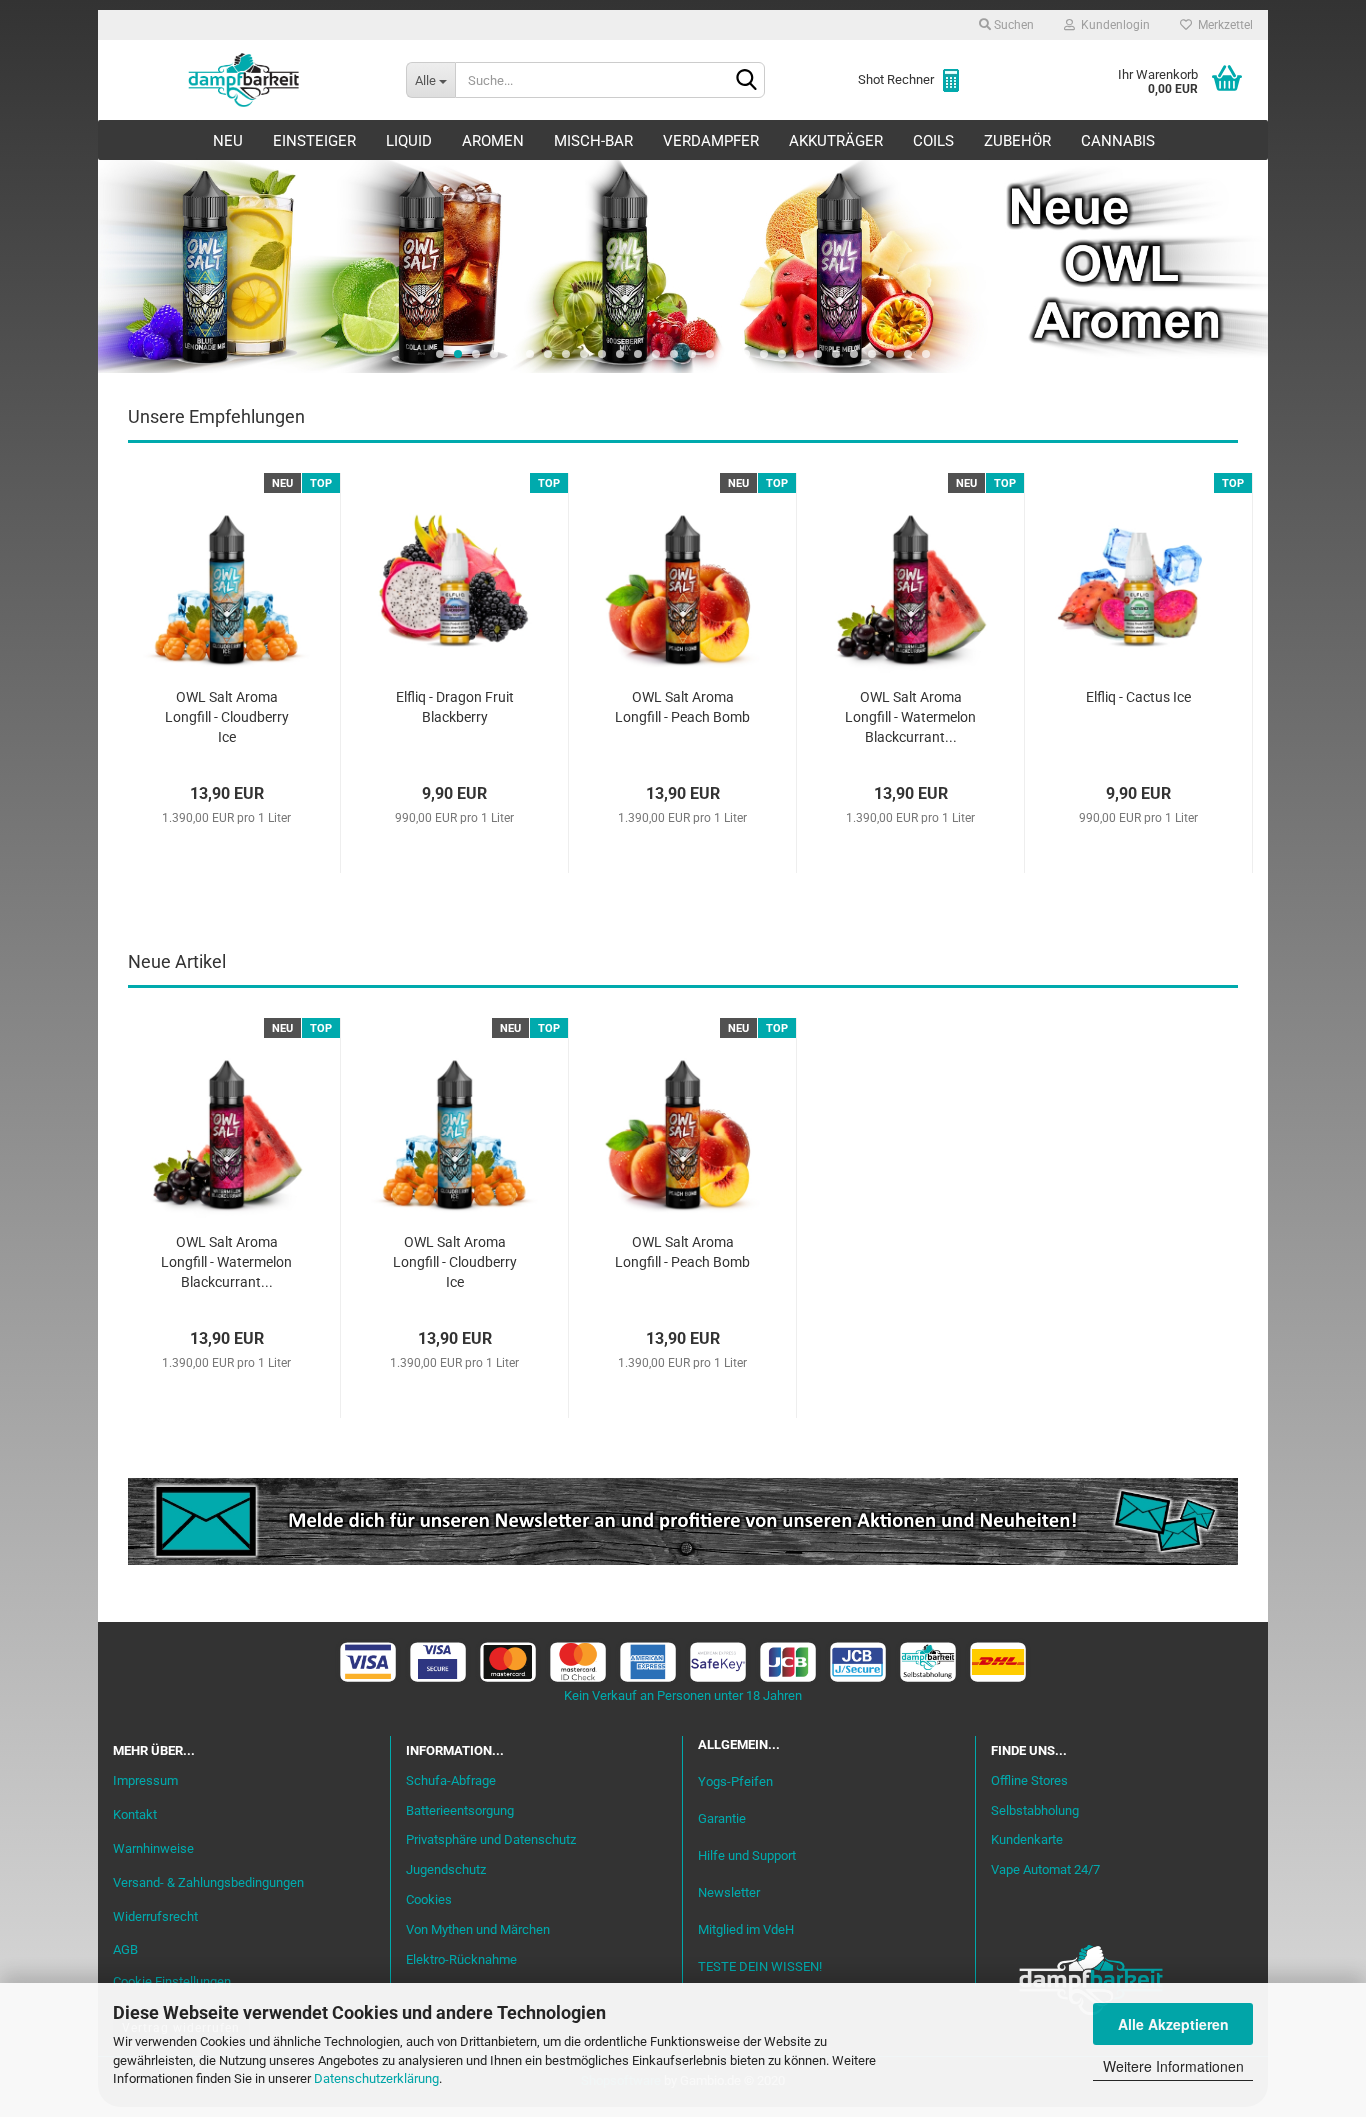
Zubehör (1017, 141)
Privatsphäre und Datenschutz (491, 1839)
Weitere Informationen (1173, 2066)
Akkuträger (836, 141)
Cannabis (1118, 141)
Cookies (429, 1899)
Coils (933, 141)
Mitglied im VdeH (746, 1929)
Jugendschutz (446, 1869)
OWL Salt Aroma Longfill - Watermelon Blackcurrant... (910, 717)
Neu (228, 141)
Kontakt (135, 1814)
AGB (125, 1949)
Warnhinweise (153, 1848)
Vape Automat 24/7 (1045, 1869)
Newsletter (729, 1892)
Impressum (145, 1780)
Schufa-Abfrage (451, 1780)
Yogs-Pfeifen (735, 1781)
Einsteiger (314, 141)
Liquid (409, 141)
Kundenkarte (1027, 1839)
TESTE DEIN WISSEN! (760, 1966)
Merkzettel (1222, 25)
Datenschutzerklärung (376, 2078)
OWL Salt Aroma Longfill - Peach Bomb (682, 707)
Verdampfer (711, 141)
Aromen (493, 141)
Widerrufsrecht (155, 1916)
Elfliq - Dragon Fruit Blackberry (455, 707)
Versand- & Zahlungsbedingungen (208, 1882)
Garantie (722, 1818)
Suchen (1012, 25)
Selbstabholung (1035, 1810)
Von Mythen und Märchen (478, 1929)
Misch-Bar (593, 141)
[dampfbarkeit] (244, 80)
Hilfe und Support (747, 1855)
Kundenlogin (1112, 25)
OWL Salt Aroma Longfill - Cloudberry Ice (227, 717)
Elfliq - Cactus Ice (1138, 697)
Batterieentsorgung (460, 1810)
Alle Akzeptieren (1173, 2024)
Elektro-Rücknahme (461, 1959)
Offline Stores (1029, 1780)
